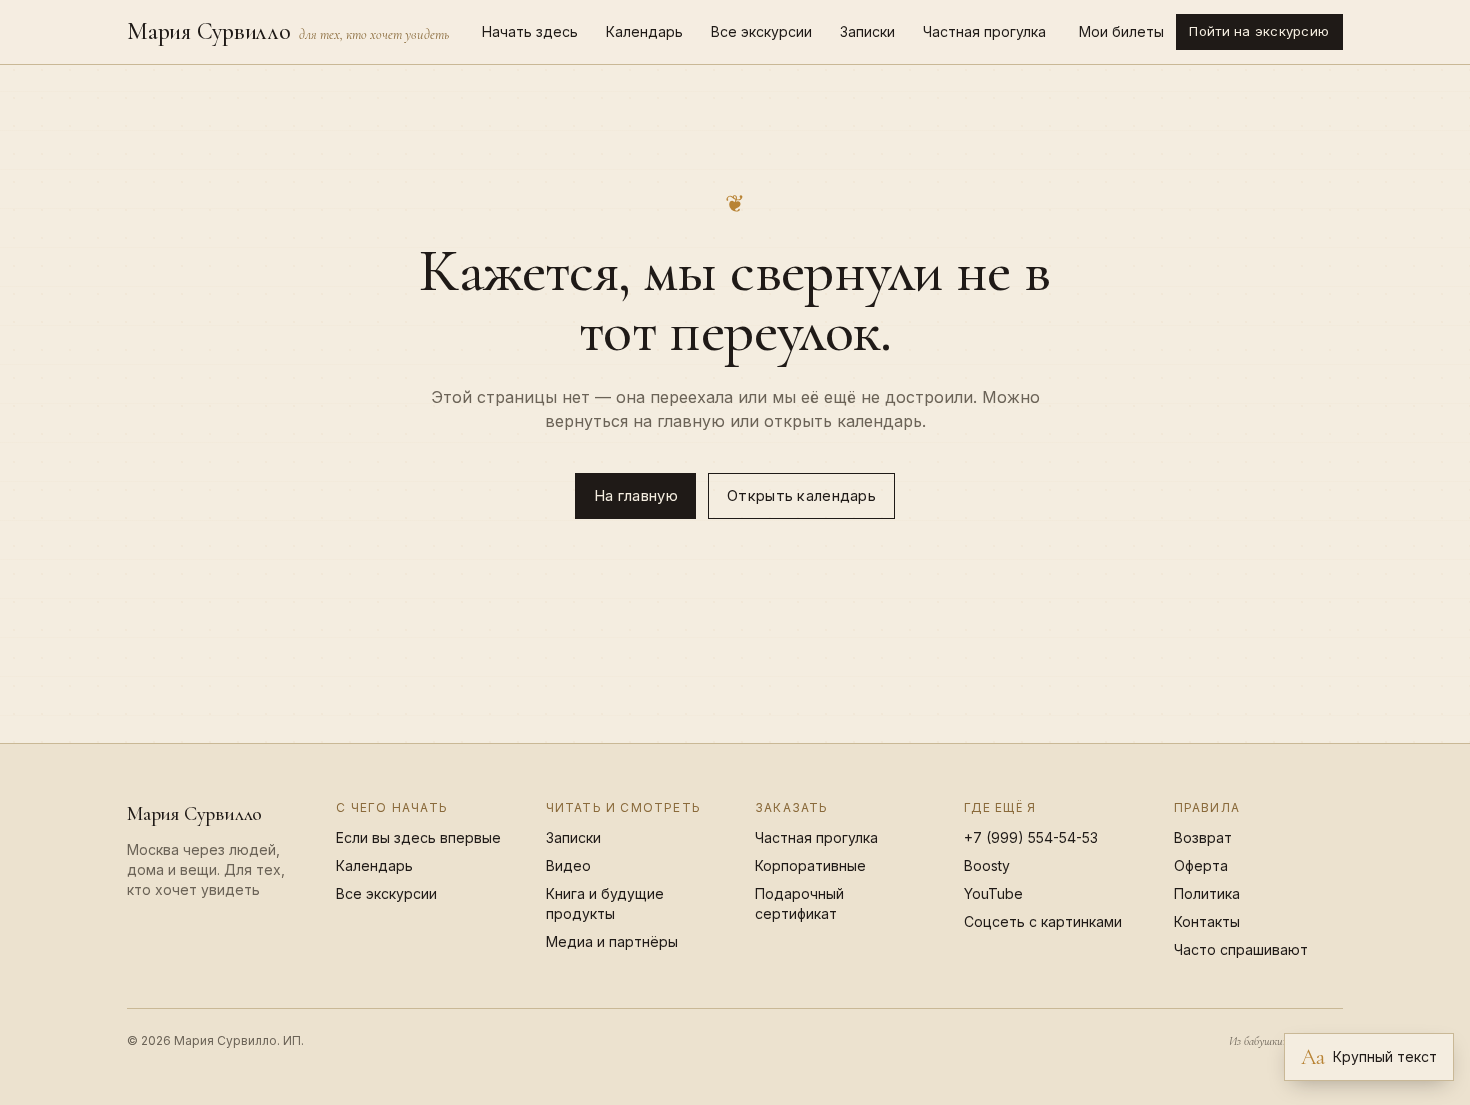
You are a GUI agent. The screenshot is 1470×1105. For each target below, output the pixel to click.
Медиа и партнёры (612, 941)
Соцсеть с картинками (1043, 921)
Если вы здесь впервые (418, 837)
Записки (867, 31)
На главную (636, 496)
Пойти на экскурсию (1259, 31)
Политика (1207, 893)
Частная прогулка (984, 31)
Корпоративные (810, 865)
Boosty (987, 865)
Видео (568, 865)
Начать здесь (530, 31)
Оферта (1201, 865)
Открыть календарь (801, 496)
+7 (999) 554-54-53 (1031, 837)
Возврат (1203, 837)
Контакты (1207, 921)
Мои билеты (1121, 31)
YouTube (993, 893)
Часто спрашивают (1241, 949)
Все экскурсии (761, 31)
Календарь (644, 31)
